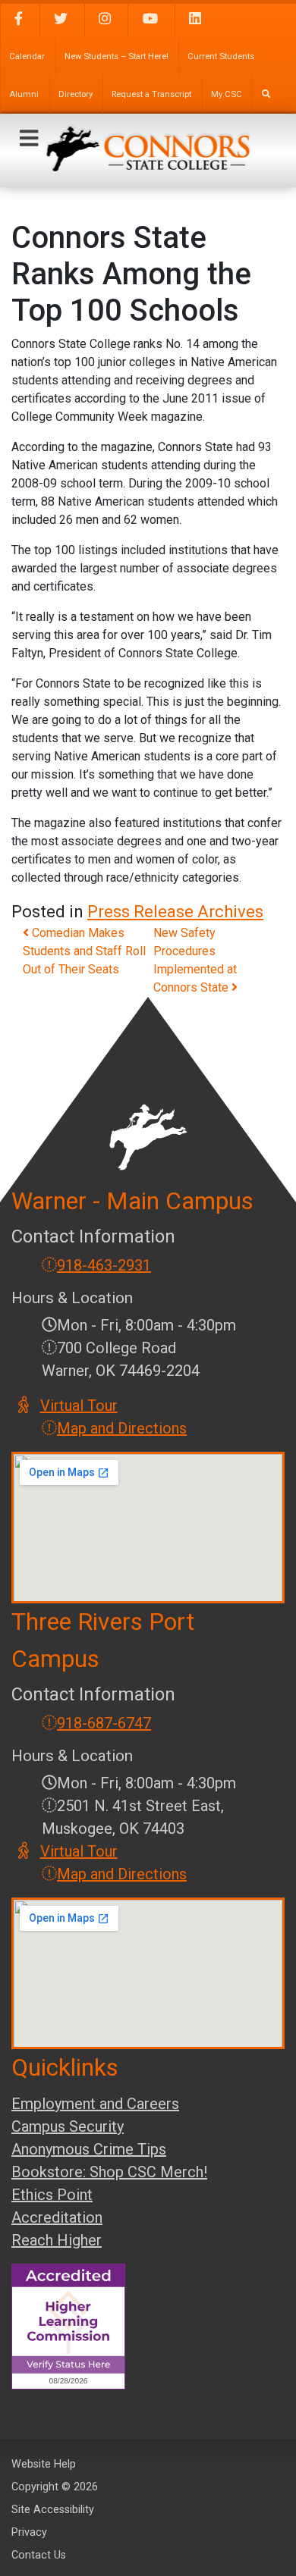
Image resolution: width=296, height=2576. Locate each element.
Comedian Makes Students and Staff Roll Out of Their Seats (84, 951)
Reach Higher (57, 2240)
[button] (29, 139)
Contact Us (39, 2555)
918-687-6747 (104, 1723)
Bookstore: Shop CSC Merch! (109, 2172)
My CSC (227, 94)
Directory (76, 94)
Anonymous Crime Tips (89, 2149)
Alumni (24, 94)
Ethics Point (52, 2195)
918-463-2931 (104, 1265)
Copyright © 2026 (55, 2487)
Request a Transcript (151, 94)
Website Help (44, 2464)
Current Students (221, 56)
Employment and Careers (95, 2104)
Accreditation (57, 2217)
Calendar (27, 56)
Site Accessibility (53, 2510)
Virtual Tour (80, 1406)
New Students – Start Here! (117, 56)
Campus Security (68, 2126)
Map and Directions (122, 1428)
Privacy (29, 2532)
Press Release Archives (175, 912)
